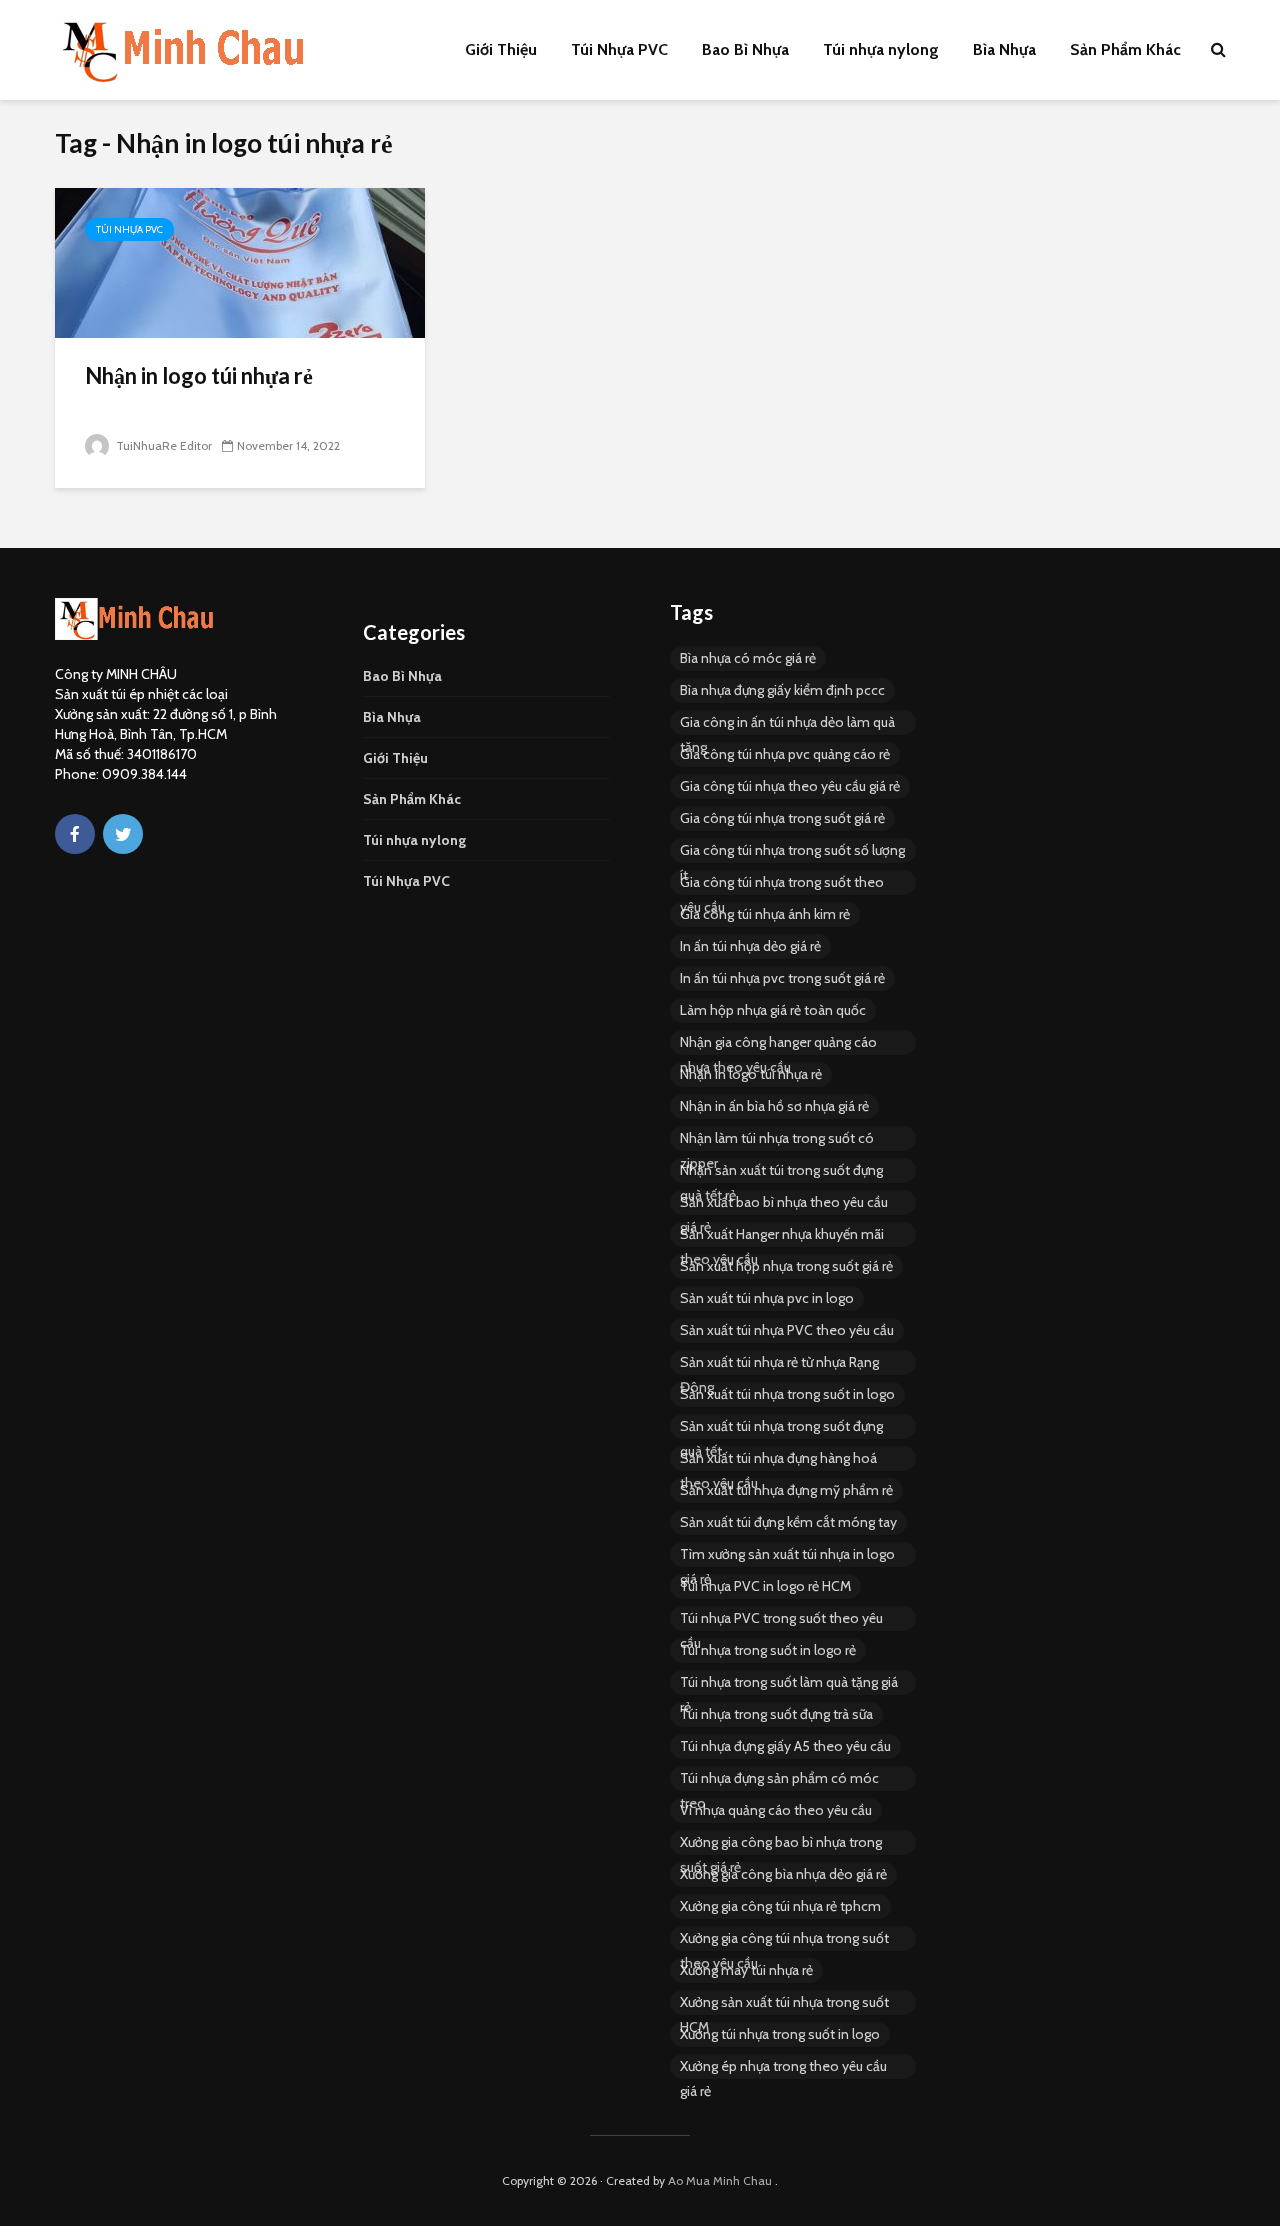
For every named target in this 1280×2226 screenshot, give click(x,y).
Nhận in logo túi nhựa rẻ (199, 375)
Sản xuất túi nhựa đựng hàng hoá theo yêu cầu (778, 1460)
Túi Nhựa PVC (619, 49)
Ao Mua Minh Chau (720, 2180)
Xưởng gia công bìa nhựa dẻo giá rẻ (783, 1874)
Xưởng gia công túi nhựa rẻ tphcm (780, 1906)
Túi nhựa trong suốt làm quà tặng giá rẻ (789, 1684)
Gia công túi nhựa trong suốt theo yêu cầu (782, 884)
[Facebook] (75, 834)
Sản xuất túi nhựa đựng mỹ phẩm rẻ (786, 1490)
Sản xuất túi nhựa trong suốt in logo (787, 1394)
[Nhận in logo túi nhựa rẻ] (240, 261)
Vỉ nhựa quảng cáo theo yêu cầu (776, 1810)
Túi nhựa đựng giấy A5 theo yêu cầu (785, 1746)
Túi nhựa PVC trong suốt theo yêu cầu (781, 1620)
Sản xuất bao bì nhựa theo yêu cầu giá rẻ (784, 1204)
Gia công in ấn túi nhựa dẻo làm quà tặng (787, 724)
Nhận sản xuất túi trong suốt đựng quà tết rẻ (781, 1172)
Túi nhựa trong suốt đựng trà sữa (776, 1714)
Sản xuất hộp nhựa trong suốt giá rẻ (786, 1266)
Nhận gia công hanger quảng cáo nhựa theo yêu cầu (778, 1044)
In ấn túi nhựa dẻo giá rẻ (750, 946)
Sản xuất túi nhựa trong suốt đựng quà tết (781, 1428)
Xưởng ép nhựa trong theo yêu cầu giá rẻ (783, 2068)
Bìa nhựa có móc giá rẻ (748, 658)
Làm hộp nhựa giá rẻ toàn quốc (773, 1010)
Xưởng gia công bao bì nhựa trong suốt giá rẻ (781, 1844)
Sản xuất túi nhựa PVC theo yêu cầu (787, 1330)
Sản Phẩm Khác (1125, 49)
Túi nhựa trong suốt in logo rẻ (768, 1650)
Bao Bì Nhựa (745, 49)
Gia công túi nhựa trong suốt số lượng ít (792, 852)
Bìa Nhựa (1004, 49)
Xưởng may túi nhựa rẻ (746, 1970)
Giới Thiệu (501, 49)
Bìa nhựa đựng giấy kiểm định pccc (782, 690)
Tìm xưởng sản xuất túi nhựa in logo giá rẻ (787, 1556)
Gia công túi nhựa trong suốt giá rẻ (782, 818)
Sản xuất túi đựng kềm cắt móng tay (788, 1522)
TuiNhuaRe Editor (162, 445)
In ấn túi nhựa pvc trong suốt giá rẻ (782, 978)
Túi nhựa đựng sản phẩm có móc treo (779, 1780)
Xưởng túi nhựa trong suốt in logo (780, 2034)
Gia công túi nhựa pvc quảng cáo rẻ (785, 754)
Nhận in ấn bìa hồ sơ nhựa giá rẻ (774, 1106)
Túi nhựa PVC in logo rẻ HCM (765, 1586)
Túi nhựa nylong (881, 49)
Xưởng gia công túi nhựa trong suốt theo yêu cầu (784, 1940)
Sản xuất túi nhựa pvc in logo (767, 1298)
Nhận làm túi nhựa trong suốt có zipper (777, 1140)
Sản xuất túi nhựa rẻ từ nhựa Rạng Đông (779, 1364)
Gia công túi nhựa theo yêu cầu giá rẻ (790, 786)
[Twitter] (123, 834)
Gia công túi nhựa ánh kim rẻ (765, 914)
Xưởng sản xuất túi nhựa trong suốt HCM (784, 2004)
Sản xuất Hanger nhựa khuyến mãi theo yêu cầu (782, 1236)
